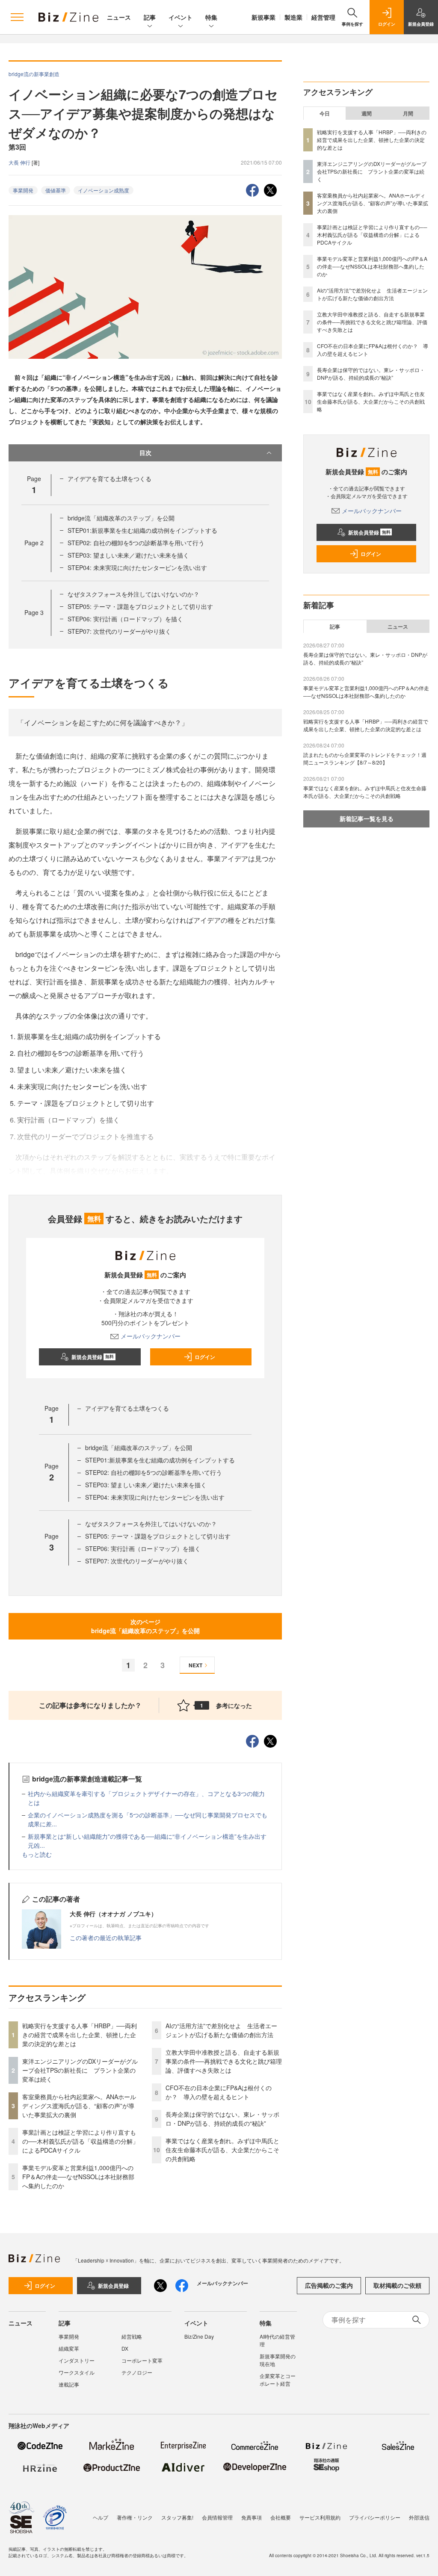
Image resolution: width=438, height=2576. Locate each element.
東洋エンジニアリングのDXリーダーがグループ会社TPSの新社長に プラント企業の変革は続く (80, 2070)
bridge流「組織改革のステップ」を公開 (121, 518)
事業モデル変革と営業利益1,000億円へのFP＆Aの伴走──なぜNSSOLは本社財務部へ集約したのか (78, 2177)
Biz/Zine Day (199, 2336)
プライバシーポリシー (375, 2517)
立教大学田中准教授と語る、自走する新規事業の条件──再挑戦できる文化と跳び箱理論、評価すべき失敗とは (224, 2061)
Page (34, 543)
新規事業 (263, 17)
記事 (150, 17)
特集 (211, 17)
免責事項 (252, 2517)
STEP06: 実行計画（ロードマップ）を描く (125, 619)
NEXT (195, 1665)
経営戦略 (132, 2336)
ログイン (205, 1357)
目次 (145, 452)
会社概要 (281, 2517)
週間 (367, 113)
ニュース (119, 17)
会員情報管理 (217, 2517)
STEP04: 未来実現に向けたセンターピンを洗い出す (137, 567)
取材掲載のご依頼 (397, 2285)
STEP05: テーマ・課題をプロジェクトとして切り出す (140, 606)
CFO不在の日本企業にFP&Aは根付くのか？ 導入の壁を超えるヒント (219, 2092)
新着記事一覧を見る (367, 818)
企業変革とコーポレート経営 (278, 2380)
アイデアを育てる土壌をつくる (109, 479)
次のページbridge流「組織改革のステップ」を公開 (145, 1626)
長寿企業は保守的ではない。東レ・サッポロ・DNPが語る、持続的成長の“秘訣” (222, 2119)
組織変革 (69, 2348)
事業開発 (23, 190)
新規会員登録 (93, 1357)
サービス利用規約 (320, 2517)
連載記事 (69, 2384)
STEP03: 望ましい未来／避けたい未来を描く (128, 555)
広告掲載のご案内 (329, 2285)
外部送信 (419, 2517)
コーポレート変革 (142, 2360)
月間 (408, 113)
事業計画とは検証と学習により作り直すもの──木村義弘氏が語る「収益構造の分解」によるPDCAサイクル (80, 2141)
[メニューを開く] (17, 17)
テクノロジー (137, 2372)
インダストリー (77, 2360)
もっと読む (37, 1854)
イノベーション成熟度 (104, 190)
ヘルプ (101, 2517)
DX (125, 2348)
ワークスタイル (77, 2372)
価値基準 (56, 190)
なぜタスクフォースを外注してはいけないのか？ (133, 594)
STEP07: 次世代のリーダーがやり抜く (119, 631)
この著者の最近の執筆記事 (106, 1938)
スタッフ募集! (177, 2517)
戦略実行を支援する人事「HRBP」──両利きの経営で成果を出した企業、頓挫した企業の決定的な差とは (80, 2035)
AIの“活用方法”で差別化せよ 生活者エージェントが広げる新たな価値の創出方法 (221, 2030)
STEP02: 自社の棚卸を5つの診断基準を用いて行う (136, 543)
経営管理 (323, 17)
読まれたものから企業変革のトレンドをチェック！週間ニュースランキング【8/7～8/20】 (365, 758)
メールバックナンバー (151, 1336)
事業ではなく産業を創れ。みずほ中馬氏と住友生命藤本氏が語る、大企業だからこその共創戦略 (222, 2150)
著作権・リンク (135, 2517)
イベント (181, 17)
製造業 (293, 17)
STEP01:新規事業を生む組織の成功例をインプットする (142, 530)
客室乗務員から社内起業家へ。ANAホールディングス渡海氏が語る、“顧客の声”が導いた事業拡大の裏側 (79, 2106)
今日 (325, 113)
